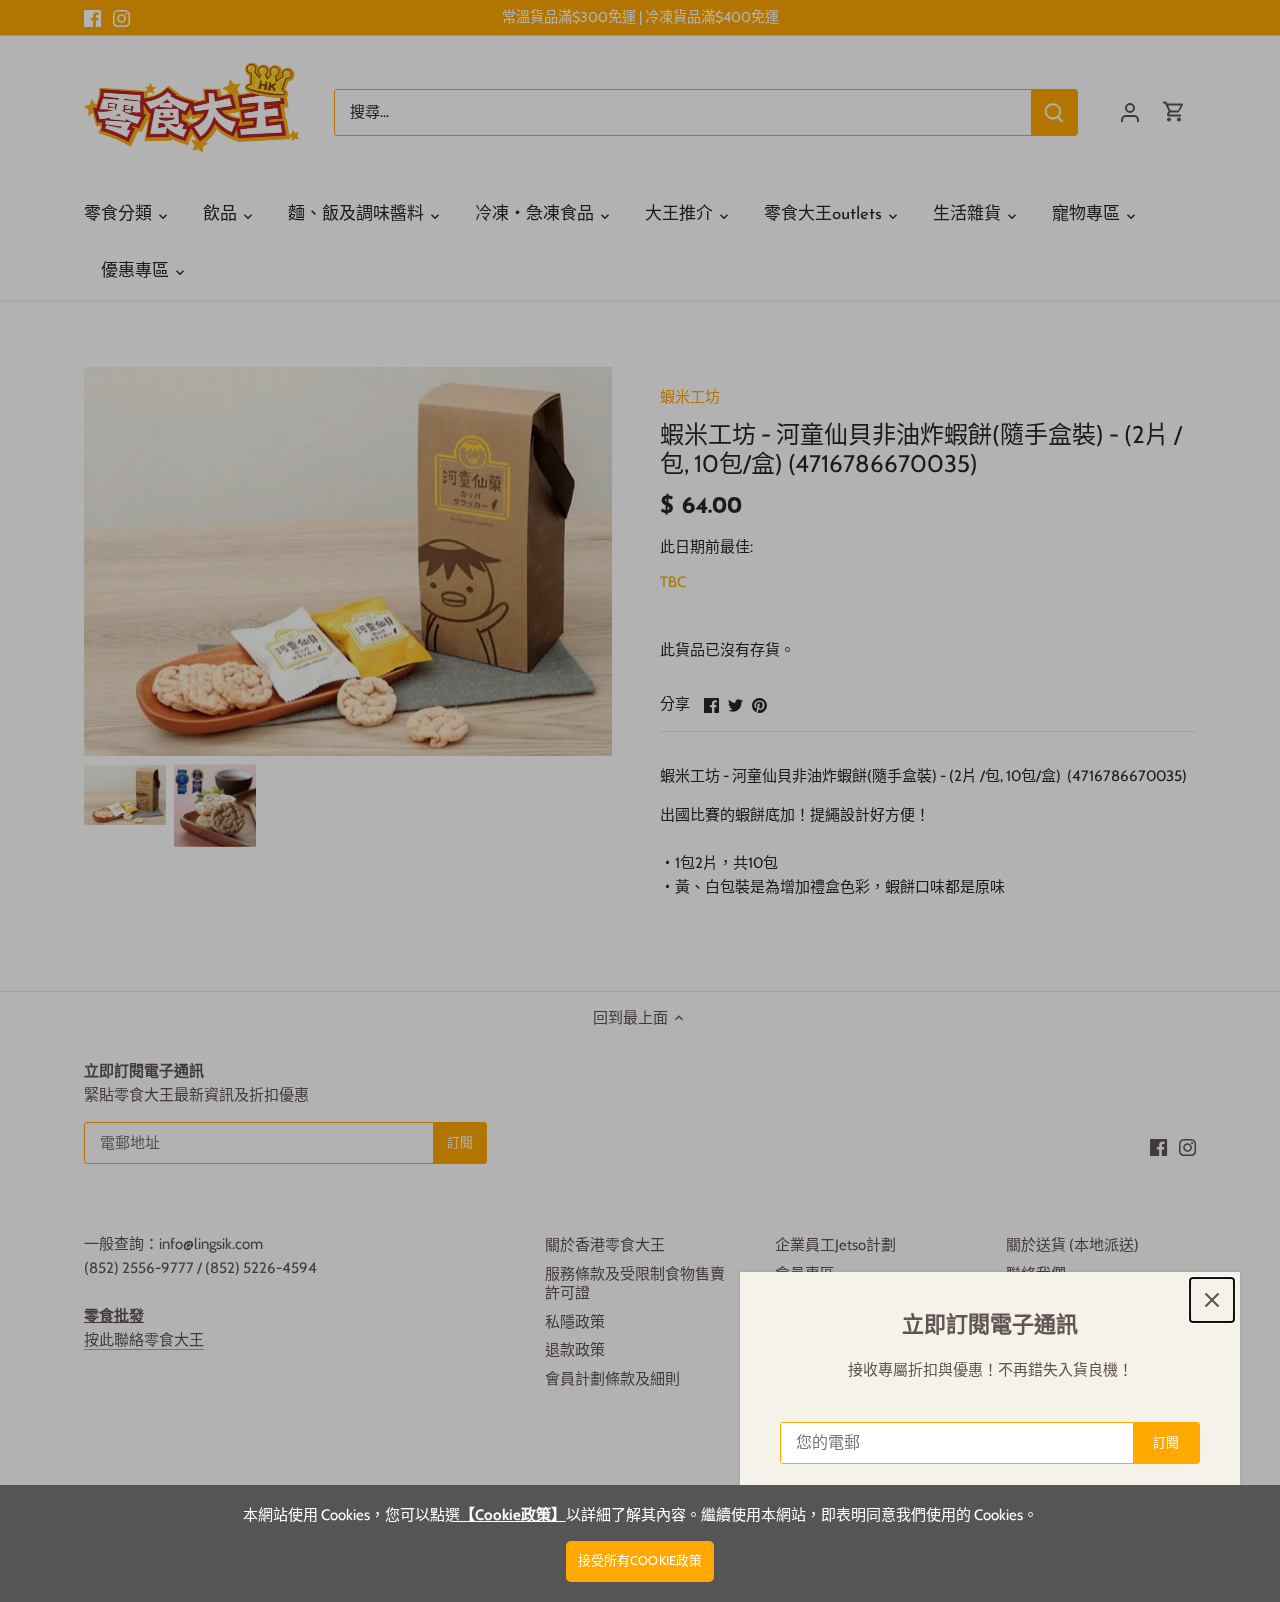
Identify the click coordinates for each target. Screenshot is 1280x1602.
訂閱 (1166, 1442)
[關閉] (1212, 1300)
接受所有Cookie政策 (640, 1560)
